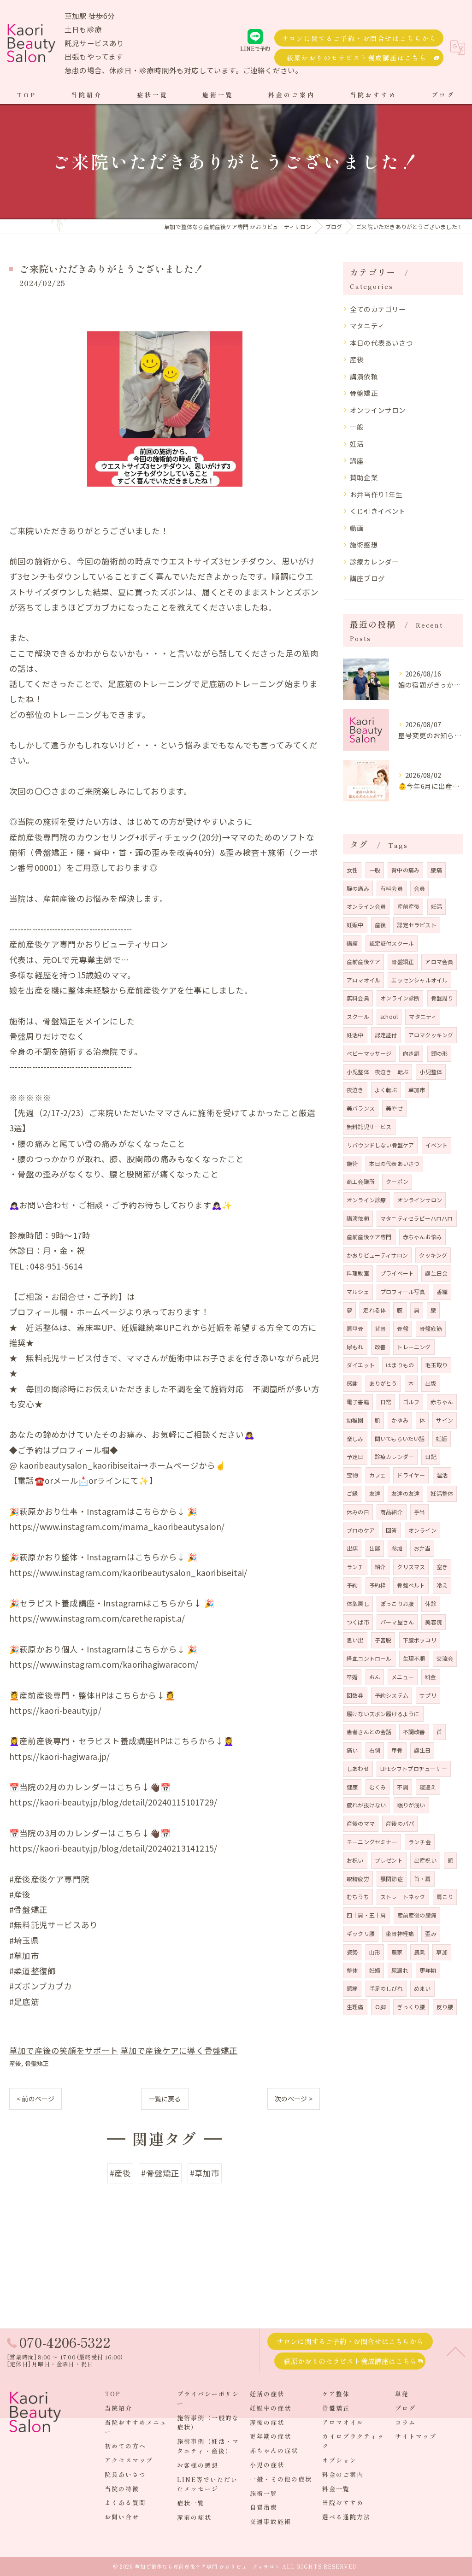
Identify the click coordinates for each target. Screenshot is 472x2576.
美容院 (434, 1622)
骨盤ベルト (411, 1585)
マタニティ (367, 326)
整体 (352, 1970)
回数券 (355, 1695)
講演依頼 (364, 376)
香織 (442, 1291)
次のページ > (294, 2099)
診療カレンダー (374, 562)
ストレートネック (403, 1897)
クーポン (397, 1181)
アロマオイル (363, 980)
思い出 (355, 1640)
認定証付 (386, 1035)
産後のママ (361, 1823)
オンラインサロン (378, 410)
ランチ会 (420, 1842)
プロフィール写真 (403, 1291)
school (389, 1016)
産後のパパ (400, 1823)
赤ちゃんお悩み (422, 1237)
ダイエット (361, 1365)
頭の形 (440, 1053)
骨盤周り (442, 998)
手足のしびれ (386, 1988)
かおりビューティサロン (377, 1255)
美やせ (394, 1108)
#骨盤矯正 (160, 2173)
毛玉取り (436, 1365)
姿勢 (352, 1952)
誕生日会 (436, 1273)
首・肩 (422, 1879)
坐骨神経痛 (400, 1933)
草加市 (417, 1090)
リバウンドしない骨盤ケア (380, 1145)
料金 (431, 1677)
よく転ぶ (386, 1090)
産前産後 (409, 906)
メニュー (403, 1677)
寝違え (428, 1787)
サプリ (428, 1695)
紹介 (380, 1567)
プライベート (397, 1273)
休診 (431, 1603)
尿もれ (355, 1347)
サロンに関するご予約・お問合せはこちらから (359, 38)
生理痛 (355, 2007)
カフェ (378, 1475)
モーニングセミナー (372, 1842)
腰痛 (436, 870)
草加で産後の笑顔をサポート (64, 2050)
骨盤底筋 (431, 1328)
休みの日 (358, 1512)
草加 (442, 1952)
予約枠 (378, 1585)
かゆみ (400, 1420)
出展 (375, 1548)
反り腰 (445, 2007)
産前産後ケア (363, 962)
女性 (352, 870)
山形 (375, 1952)
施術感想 (364, 544)
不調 (402, 1787)
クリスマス (411, 1567)
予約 (352, 1585)
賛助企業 (364, 477)
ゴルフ (411, 1402)
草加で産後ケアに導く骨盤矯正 (179, 2050)
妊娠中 (355, 925)
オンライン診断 (400, 998)
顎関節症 (392, 1879)
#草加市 (205, 2173)
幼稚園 (355, 1420)
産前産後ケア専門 (369, 1237)
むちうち (358, 1897)
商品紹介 (392, 1512)
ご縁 (352, 1493)
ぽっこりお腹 (397, 1603)
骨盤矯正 (37, 2063)
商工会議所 (361, 1181)
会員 (419, 888)
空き (442, 1567)
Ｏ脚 (380, 2007)
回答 (391, 1530)
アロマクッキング (431, 1035)
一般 (357, 426)
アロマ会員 (439, 962)
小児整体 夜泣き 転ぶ (378, 1072)
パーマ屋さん (397, 1622)
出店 (352, 1548)
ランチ (355, 1567)
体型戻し (358, 1603)
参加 (397, 1548)
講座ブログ (367, 578)
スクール (358, 1016)
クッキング (433, 1255)
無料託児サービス (369, 1126)
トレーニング (414, 1347)
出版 (431, 1383)
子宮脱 (383, 1640)
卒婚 (352, 1677)
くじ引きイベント (378, 511)
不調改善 (414, 1732)
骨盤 (402, 1328)
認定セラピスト (416, 925)
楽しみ (355, 1438)
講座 (357, 461)
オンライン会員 (366, 906)
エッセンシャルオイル (419, 980)
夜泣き (355, 1090)
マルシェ (358, 1291)
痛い (352, 1750)
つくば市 (358, 1622)
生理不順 (414, 1658)
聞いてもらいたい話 (400, 1438)
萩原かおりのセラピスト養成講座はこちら (357, 58)
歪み (431, 1933)
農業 (419, 1952)
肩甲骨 (355, 1328)
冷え (442, 1585)
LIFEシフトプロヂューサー (414, 1768)
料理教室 (358, 1273)
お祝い (355, 1860)
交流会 (445, 1658)
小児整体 (431, 1072)
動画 (357, 528)
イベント (437, 1145)
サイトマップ (416, 2436)
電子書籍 (358, 1402)
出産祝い (425, 1860)
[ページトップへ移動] (456, 2351)
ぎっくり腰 (411, 2007)
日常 (386, 1402)
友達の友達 (405, 1493)
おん (375, 1677)
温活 (442, 1475)
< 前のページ (35, 2099)
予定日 (355, 1456)
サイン (445, 1420)
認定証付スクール (392, 943)
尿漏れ (400, 1970)
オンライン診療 (366, 1200)
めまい (422, 1988)
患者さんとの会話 (369, 1732)
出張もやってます (94, 56)
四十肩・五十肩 (366, 1915)
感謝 (352, 1383)
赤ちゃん (442, 1402)
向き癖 (411, 1053)
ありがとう (383, 1383)
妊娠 (442, 1438)
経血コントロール (369, 1658)
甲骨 (397, 1750)
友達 (375, 1493)
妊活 (357, 444)
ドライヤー (411, 1475)
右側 (375, 1750)
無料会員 (358, 998)
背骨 (380, 1328)
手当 (419, 1512)
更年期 (428, 1970)
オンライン (422, 1530)
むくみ (378, 1787)
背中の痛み (405, 870)
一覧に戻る (165, 2099)
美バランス (361, 1108)
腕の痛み (358, 888)
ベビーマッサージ (369, 1053)
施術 (352, 1163)
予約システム (392, 1695)
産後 (15, 2063)
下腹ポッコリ (420, 1640)
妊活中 (355, 1035)
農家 (397, 1952)
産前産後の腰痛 (417, 1915)
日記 (431, 1456)
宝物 (352, 1475)
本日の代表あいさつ (381, 343)
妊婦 (375, 1970)
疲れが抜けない (366, 1805)
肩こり (445, 1897)
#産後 (121, 2173)
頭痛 (352, 1988)
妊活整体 (442, 1493)
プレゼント (389, 1860)
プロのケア (361, 1530)
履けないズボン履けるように (383, 1714)
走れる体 (375, 1310)
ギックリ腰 (361, 1933)
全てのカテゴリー (378, 309)
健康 (352, 1787)
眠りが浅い (411, 1805)
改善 (380, 1347)
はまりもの (400, 1365)
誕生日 (422, 1750)
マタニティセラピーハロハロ (417, 1218)
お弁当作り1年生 (376, 494)
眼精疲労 (358, 1879)
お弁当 (422, 1548)
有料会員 (392, 888)
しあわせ (358, 1768)
